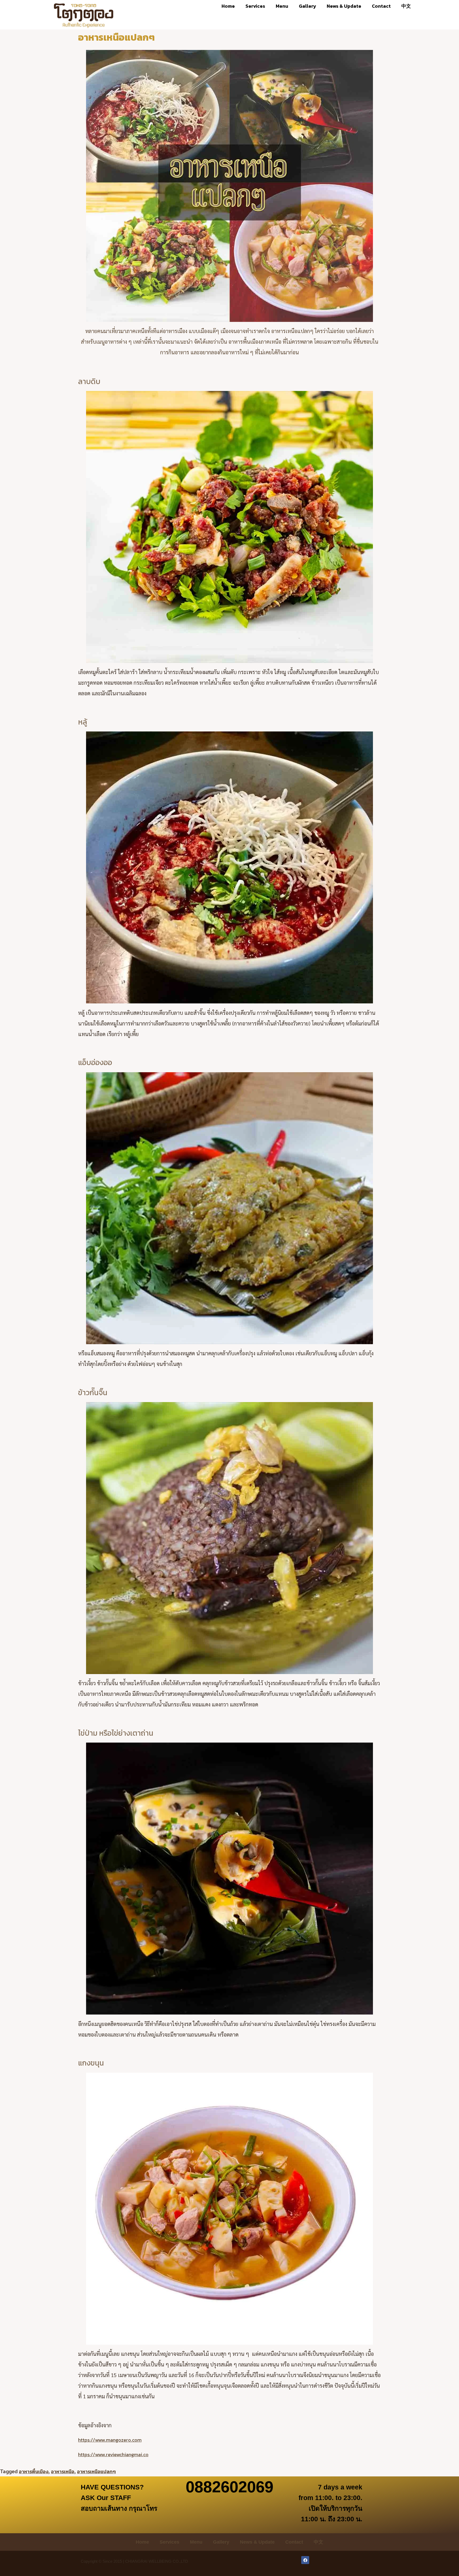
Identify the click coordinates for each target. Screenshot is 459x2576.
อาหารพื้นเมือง (34, 2471)
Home (228, 6)
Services (255, 6)
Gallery (307, 6)
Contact (381, 6)
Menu (282, 6)
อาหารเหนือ (63, 2471)
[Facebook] (305, 2560)
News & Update (344, 6)
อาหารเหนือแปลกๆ (96, 2471)
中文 (406, 6)
